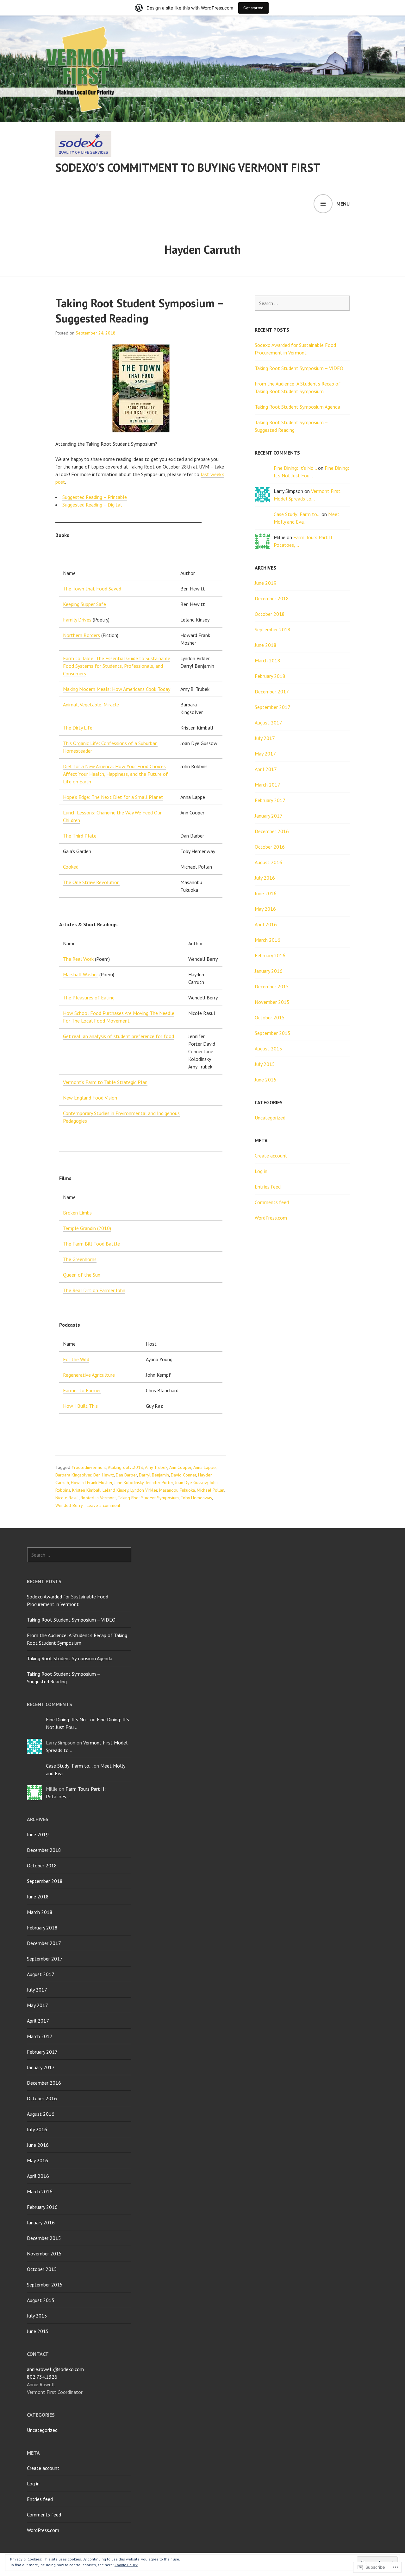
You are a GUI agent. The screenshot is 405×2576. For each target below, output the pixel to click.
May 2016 (265, 909)
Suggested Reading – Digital (92, 505)
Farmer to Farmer (82, 1390)
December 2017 (272, 692)
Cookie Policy (126, 2565)
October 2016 (270, 847)
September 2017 (273, 707)
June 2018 (266, 645)
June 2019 (266, 583)
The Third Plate (80, 836)
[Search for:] (302, 303)
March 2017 (268, 785)
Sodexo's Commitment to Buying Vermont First (188, 167)
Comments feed (272, 1202)
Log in (261, 1171)
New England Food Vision (90, 1098)
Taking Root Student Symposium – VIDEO (299, 368)
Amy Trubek (156, 1467)
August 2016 (268, 862)
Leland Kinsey (115, 1490)
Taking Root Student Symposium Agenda (297, 407)
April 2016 (266, 924)
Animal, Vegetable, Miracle (91, 705)
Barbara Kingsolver (73, 1475)
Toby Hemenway (196, 1498)
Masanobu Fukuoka (177, 1490)
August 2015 (268, 1049)
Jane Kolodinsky (129, 1482)
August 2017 (268, 723)
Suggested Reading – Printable (95, 497)
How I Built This (80, 1406)
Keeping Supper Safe (84, 604)
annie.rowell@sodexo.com (55, 2369)
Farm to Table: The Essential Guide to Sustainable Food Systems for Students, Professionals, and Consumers (117, 666)
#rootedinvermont (89, 1467)
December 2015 (272, 986)
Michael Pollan (211, 1490)
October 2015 (270, 1017)
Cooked (71, 867)
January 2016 (269, 971)
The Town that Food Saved (92, 589)
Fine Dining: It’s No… (295, 468)
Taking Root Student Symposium (148, 1498)
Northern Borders (81, 635)
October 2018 (270, 614)
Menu (343, 204)
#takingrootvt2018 (125, 1467)
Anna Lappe (205, 1467)
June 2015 (266, 1080)
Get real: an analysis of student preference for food (118, 1036)
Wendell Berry (69, 1505)
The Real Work (78, 959)
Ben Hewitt (104, 1475)
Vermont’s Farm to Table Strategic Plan (105, 1082)
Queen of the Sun (82, 1275)
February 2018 (270, 676)
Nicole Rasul (67, 1498)
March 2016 (268, 940)
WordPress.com (271, 1218)
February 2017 (270, 800)
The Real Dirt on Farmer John (94, 1290)
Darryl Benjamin (154, 1475)
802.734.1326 (42, 2377)
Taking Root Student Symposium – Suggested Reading (139, 311)
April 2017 (266, 769)
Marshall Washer (81, 974)
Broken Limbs (77, 1213)
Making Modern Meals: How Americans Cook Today (117, 689)
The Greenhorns (80, 1259)
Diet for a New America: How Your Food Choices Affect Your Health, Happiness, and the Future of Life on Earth (115, 774)
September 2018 (273, 629)
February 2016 (270, 955)
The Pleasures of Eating (89, 998)
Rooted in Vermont (98, 1498)
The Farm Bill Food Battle (91, 1244)
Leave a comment (103, 1505)
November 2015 (272, 1002)
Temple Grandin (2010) (87, 1228)
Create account (271, 1156)
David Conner (184, 1475)
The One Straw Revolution (91, 882)
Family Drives (77, 620)
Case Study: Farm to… (297, 514)
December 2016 (272, 831)
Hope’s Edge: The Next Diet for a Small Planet (113, 797)
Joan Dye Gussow (191, 1482)
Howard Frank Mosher (92, 1482)
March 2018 (268, 660)
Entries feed (268, 1187)
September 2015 (273, 1033)
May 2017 (265, 754)
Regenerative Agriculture (89, 1375)
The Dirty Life (78, 728)
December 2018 (272, 598)
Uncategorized (270, 1118)
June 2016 (266, 893)
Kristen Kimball (86, 1490)
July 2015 (265, 1064)
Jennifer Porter (159, 1482)
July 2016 (265, 878)
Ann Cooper (180, 1467)
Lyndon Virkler (144, 1490)
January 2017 (269, 816)
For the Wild (76, 1359)
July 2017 (265, 738)
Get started (253, 8)
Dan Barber (126, 1475)
